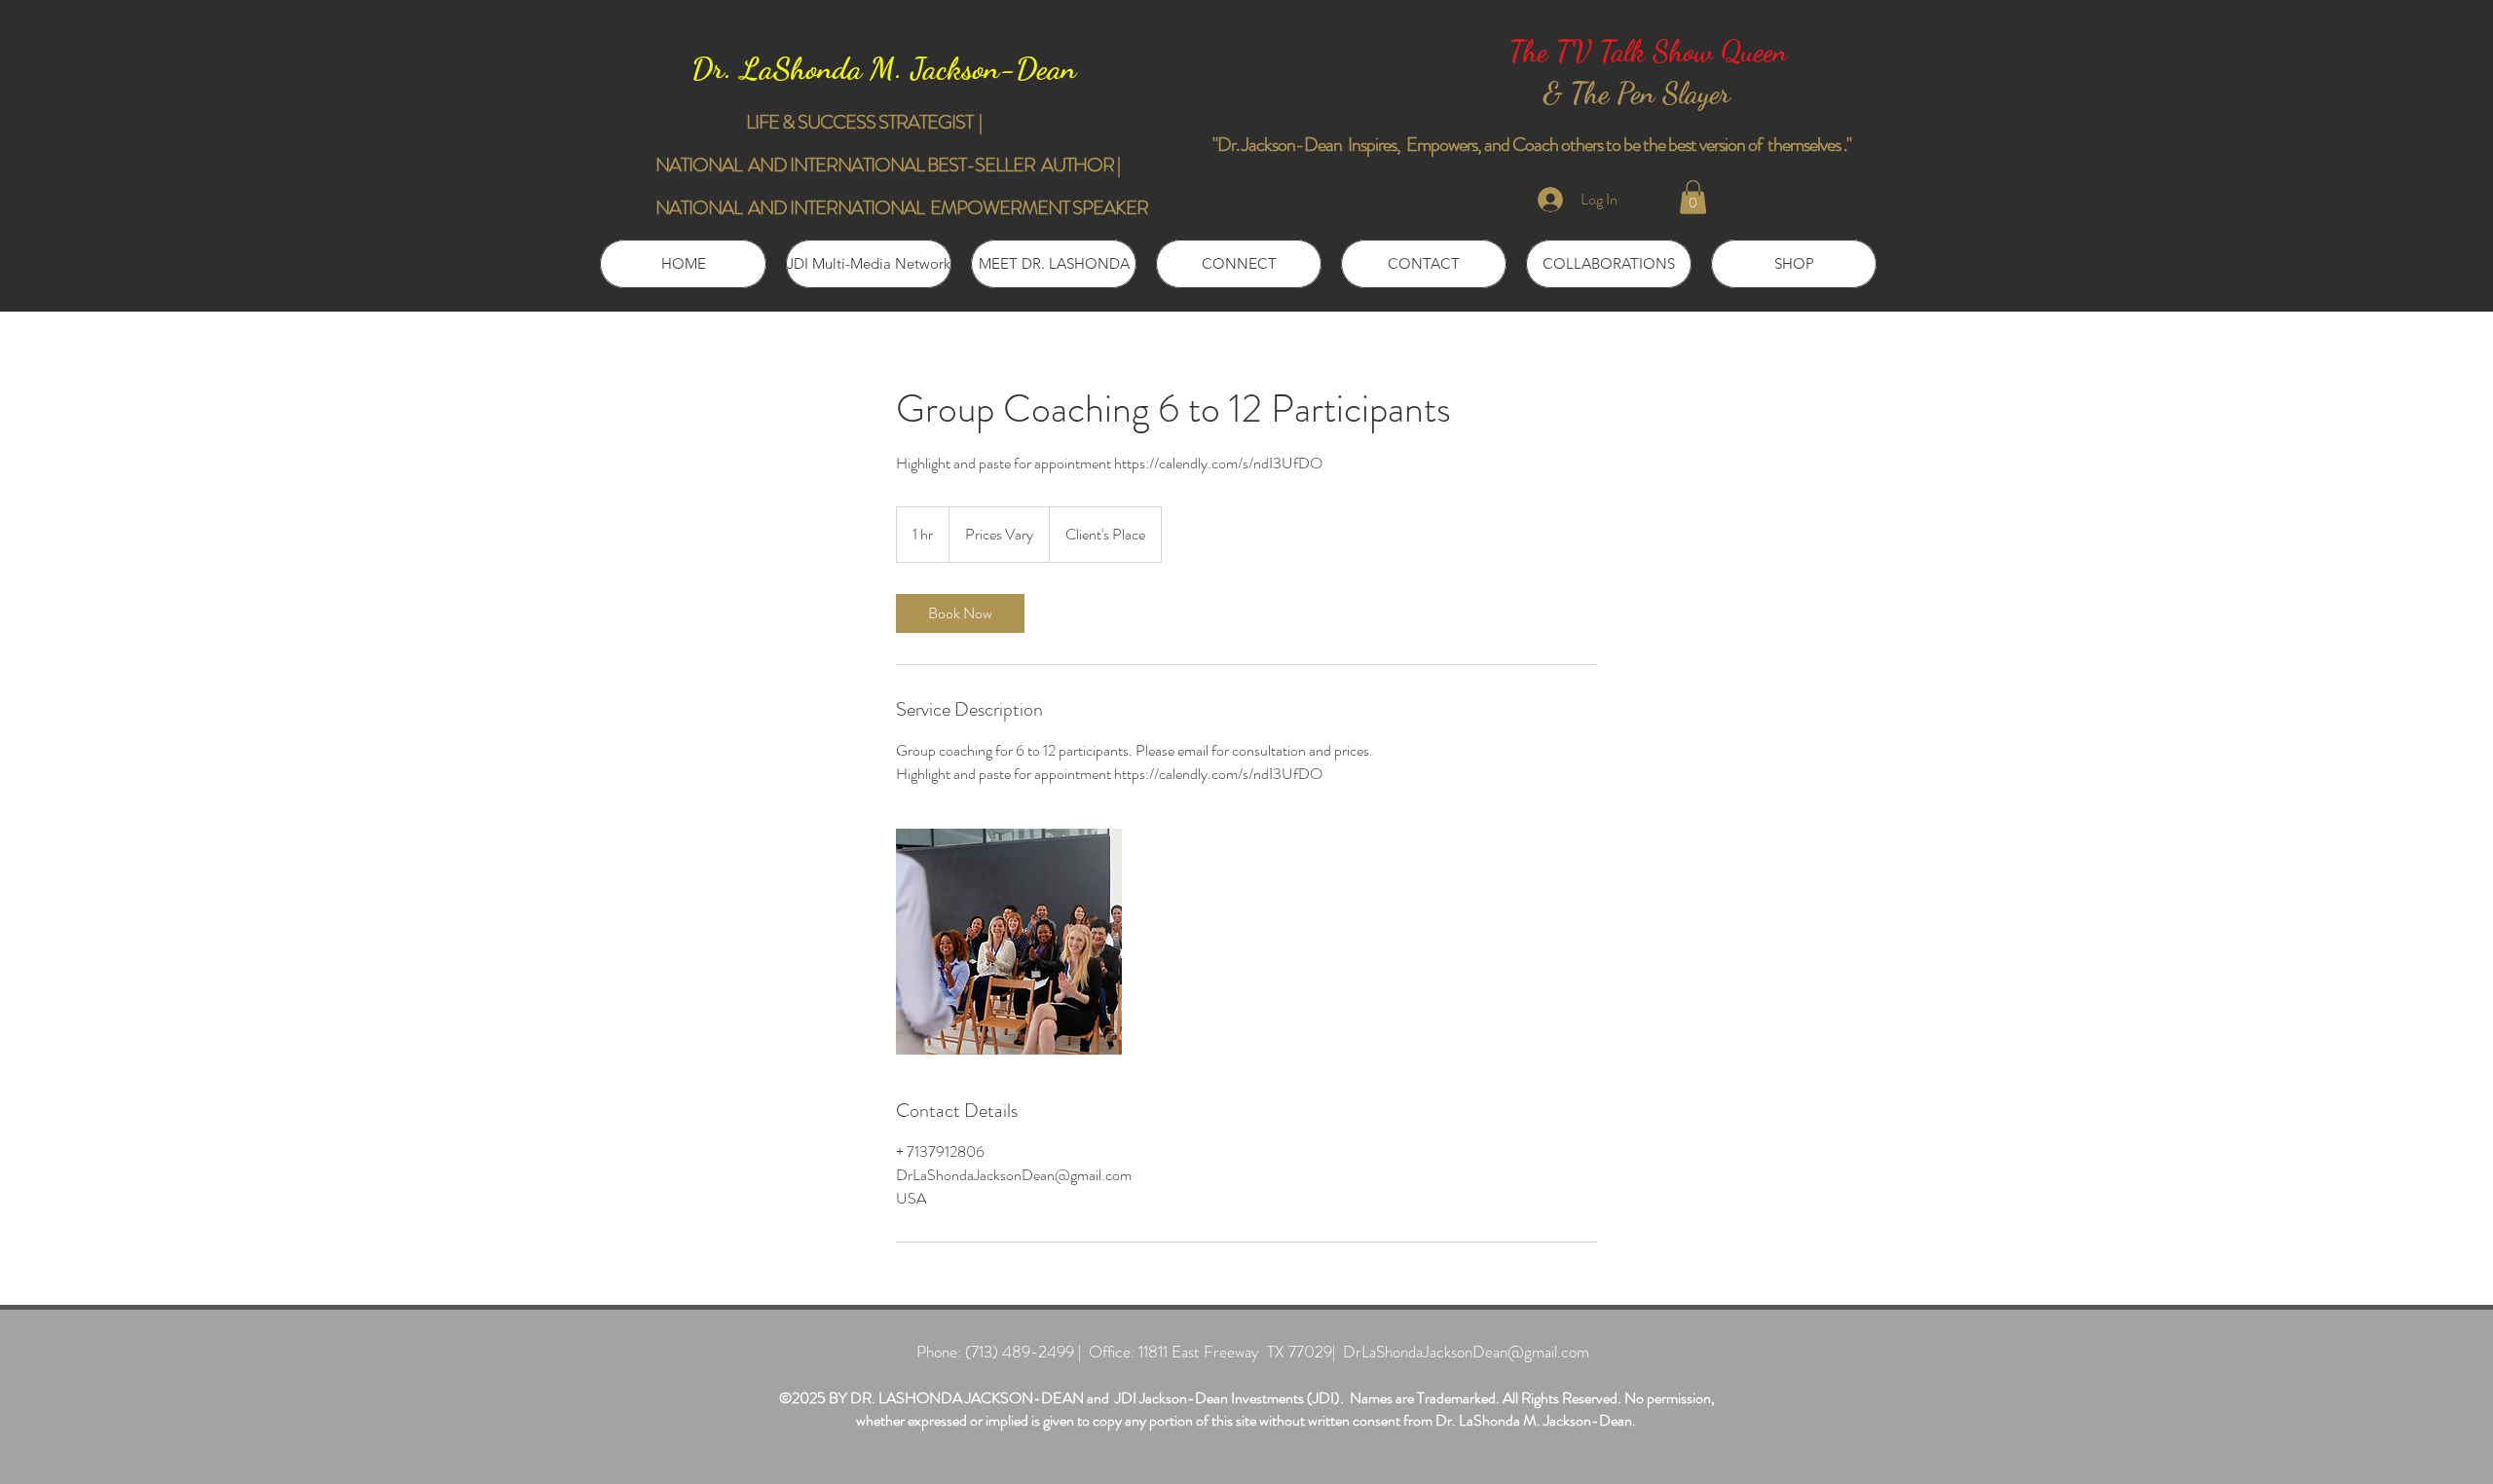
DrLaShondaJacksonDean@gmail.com (1466, 1352)
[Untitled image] (1009, 942)
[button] (1693, 197)
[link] (960, 613)
